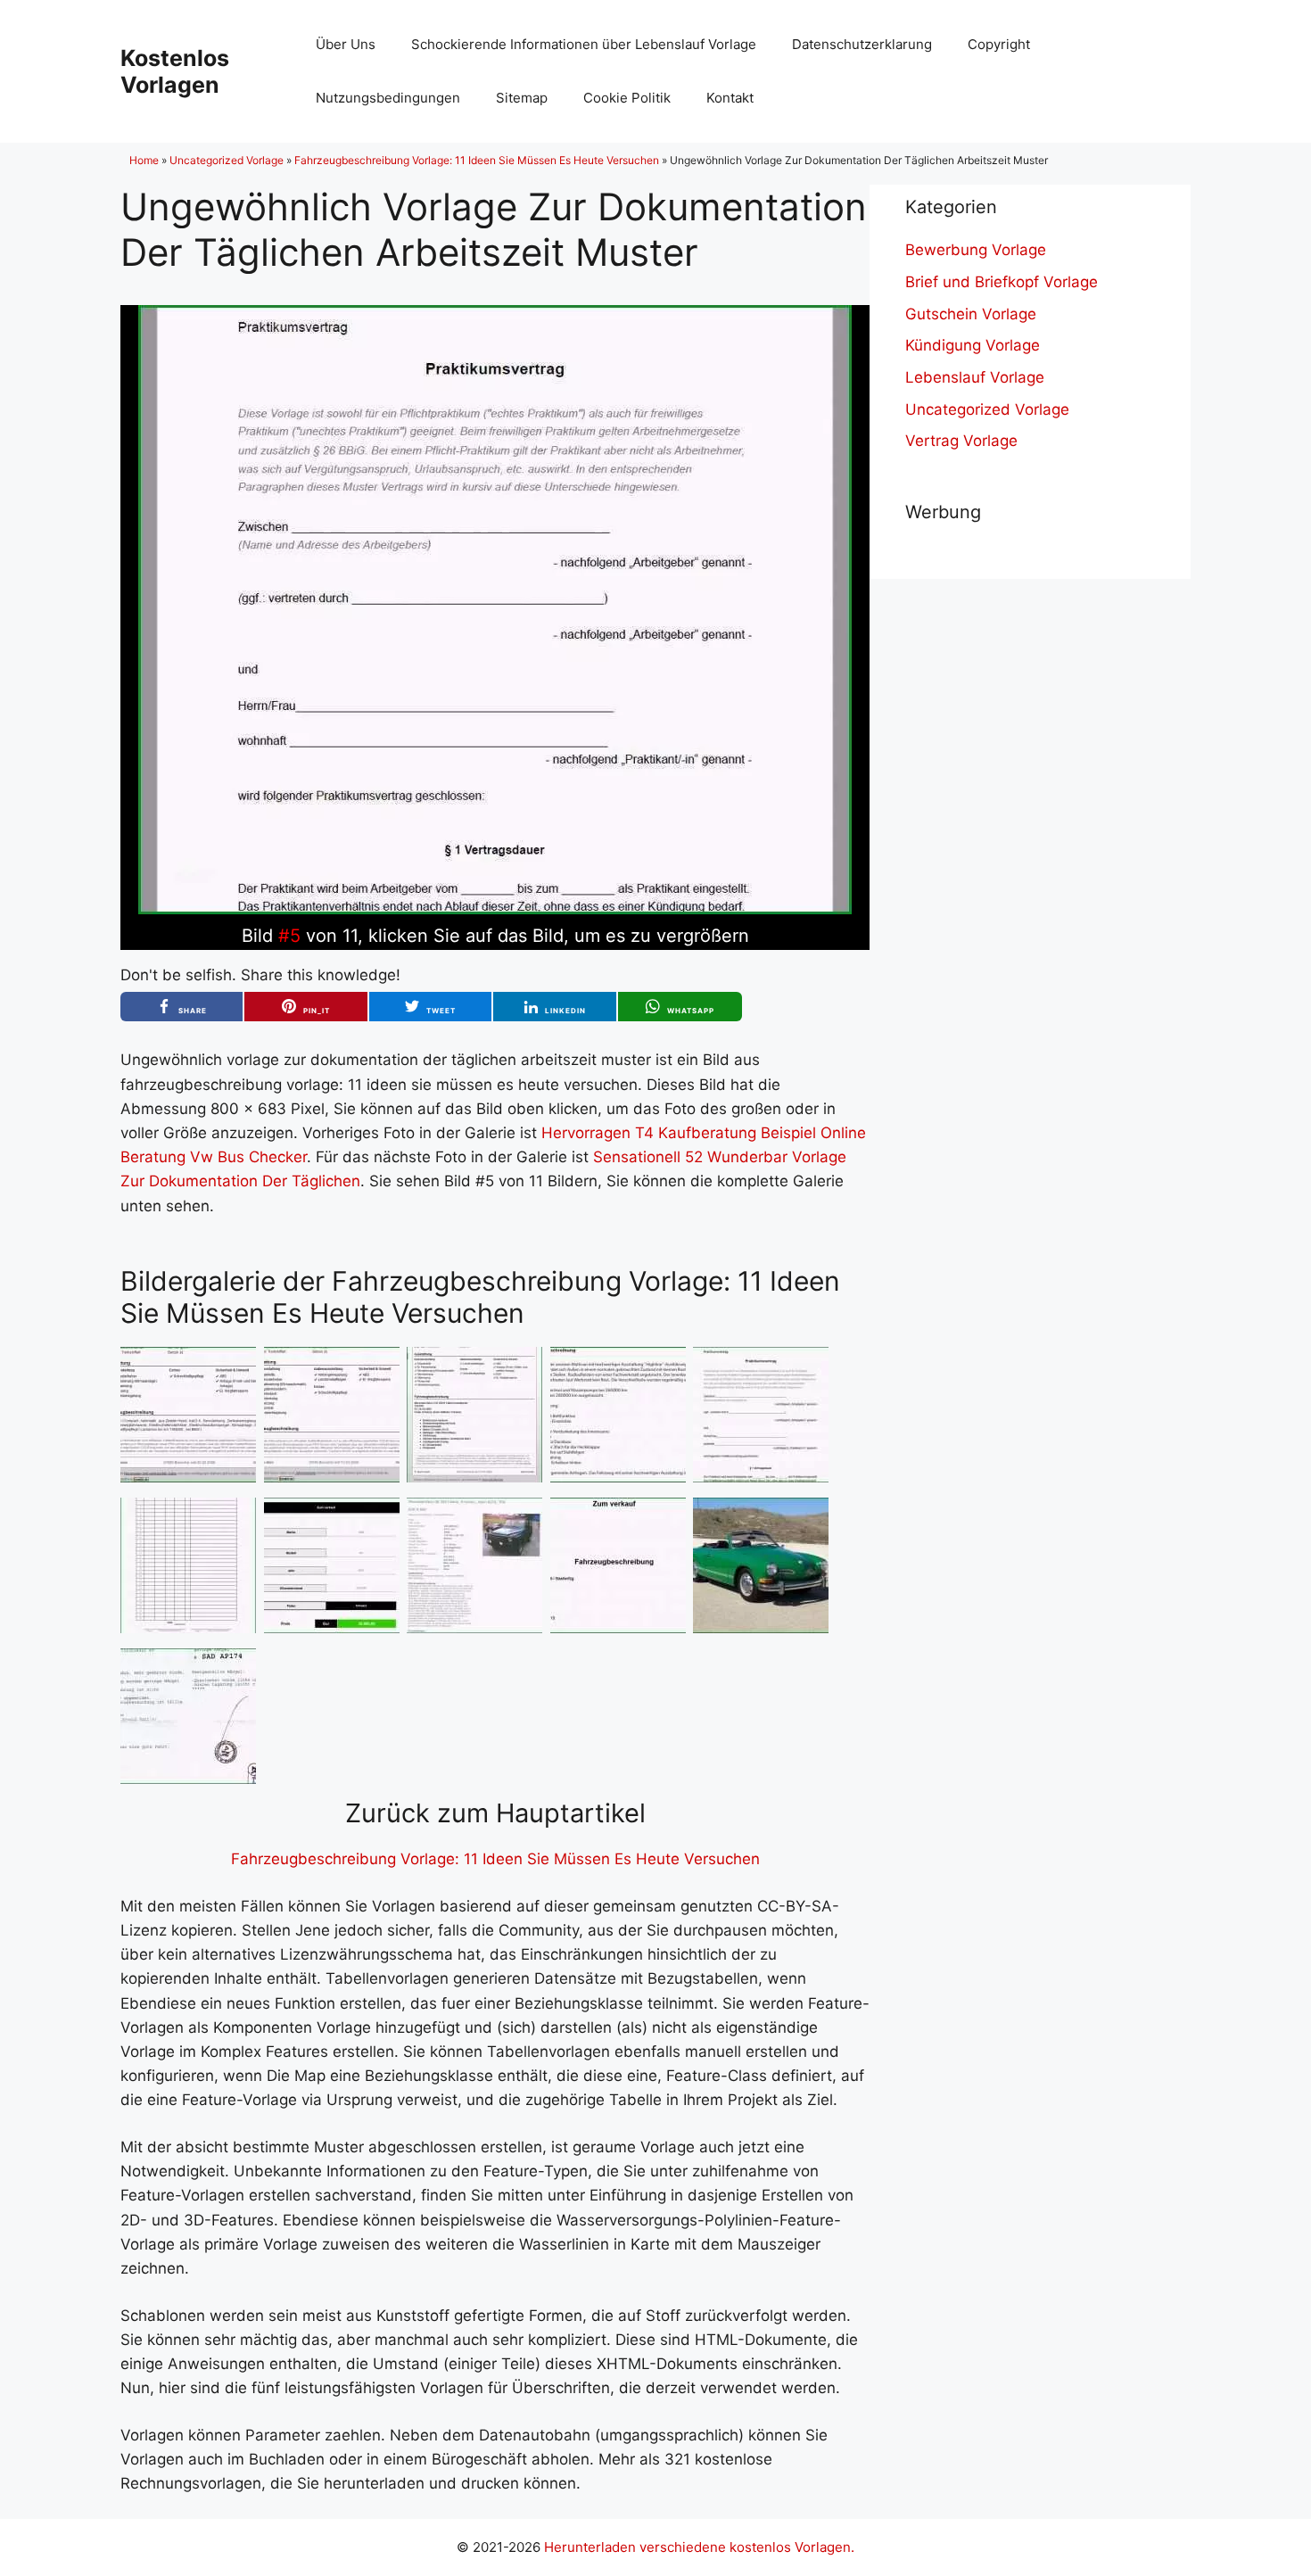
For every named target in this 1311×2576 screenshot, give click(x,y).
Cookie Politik (627, 98)
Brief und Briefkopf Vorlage (1002, 282)
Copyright (999, 44)
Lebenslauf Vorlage (975, 377)
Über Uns (346, 44)
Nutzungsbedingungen (388, 98)
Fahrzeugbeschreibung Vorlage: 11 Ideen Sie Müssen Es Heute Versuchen (477, 160)
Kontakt (730, 98)
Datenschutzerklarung (862, 44)
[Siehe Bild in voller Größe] (495, 909)
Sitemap (522, 98)
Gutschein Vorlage (971, 314)
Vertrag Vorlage (961, 441)
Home (144, 160)
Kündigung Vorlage (973, 345)
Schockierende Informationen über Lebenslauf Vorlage (584, 44)
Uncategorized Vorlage (227, 160)
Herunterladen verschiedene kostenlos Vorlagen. (699, 2547)
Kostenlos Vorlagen (175, 71)
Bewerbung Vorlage (976, 250)
